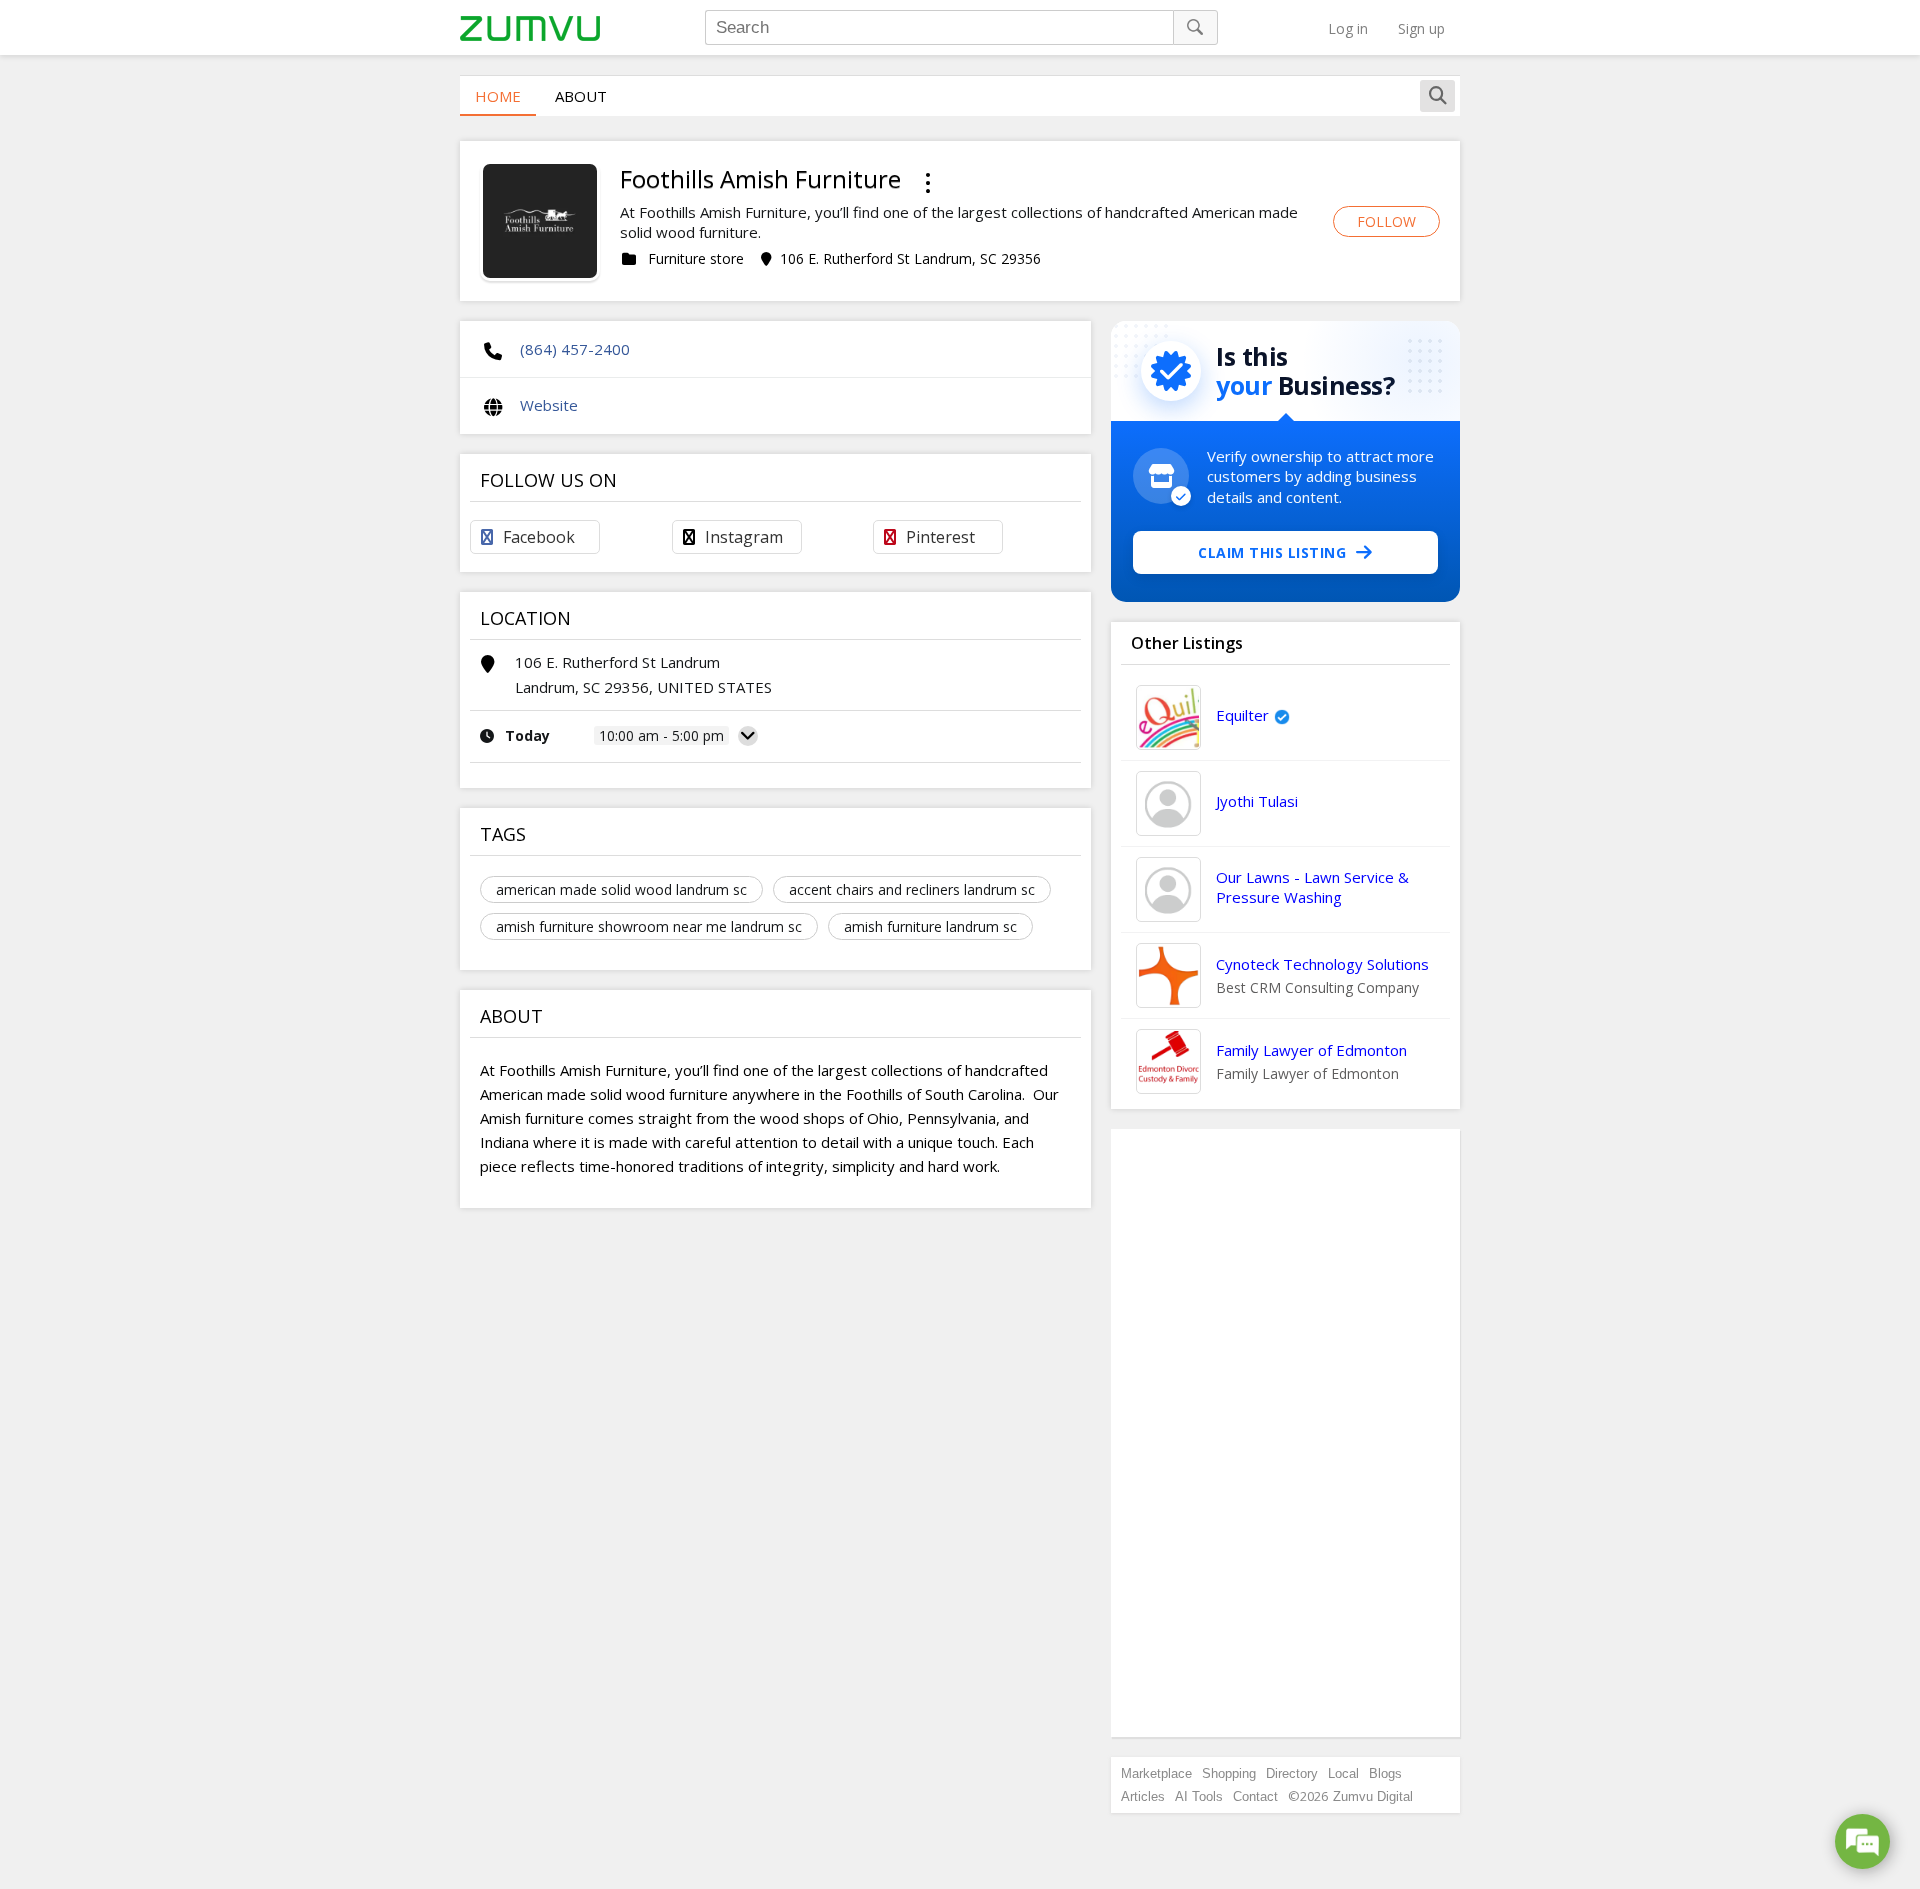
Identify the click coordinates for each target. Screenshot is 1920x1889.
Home (498, 96)
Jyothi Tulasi (1257, 801)
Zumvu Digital (1373, 1796)
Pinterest (940, 537)
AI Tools (1199, 1796)
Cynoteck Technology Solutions (1322, 964)
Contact (1255, 1796)
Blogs (1385, 1773)
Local (1343, 1773)
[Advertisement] (1286, 1433)
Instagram (744, 537)
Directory (1292, 1773)
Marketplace (1156, 1773)
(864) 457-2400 (575, 349)
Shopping (1229, 1773)
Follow (1386, 221)
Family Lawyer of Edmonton (1311, 1050)
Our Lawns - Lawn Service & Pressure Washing (1312, 887)
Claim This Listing (1272, 552)
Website (549, 405)
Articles (1143, 1796)
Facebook (539, 537)
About (581, 96)
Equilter (1242, 715)
